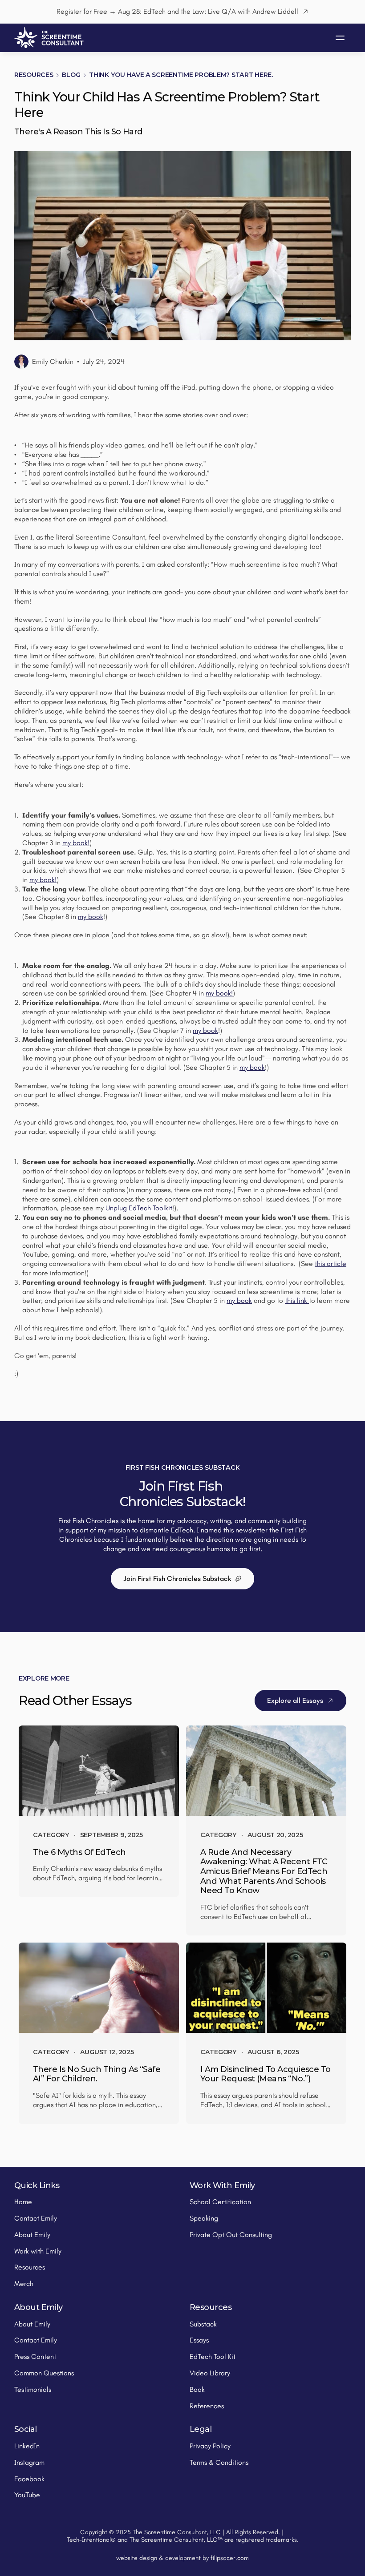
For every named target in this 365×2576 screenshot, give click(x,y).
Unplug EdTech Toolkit (139, 1208)
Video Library (210, 2373)
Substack (203, 2324)
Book (197, 2389)
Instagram (29, 2462)
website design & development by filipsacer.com (182, 2558)
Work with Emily (38, 2251)
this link (297, 1300)
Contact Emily (36, 2218)
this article (331, 1264)
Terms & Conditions (219, 2462)
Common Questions (44, 2373)
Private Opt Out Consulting (231, 2235)
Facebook (29, 2479)
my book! (76, 843)
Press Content (35, 2356)
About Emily (32, 2235)
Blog (71, 75)
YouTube (27, 2495)
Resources (34, 75)
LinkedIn (27, 2446)
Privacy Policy (210, 2446)
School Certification (220, 2202)
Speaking (204, 2218)
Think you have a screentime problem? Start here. (181, 75)
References (207, 2406)
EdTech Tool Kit (213, 2356)
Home (23, 2202)
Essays (199, 2340)
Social (26, 2429)
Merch (24, 2284)
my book (91, 917)
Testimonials (33, 2389)
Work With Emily (222, 2185)
